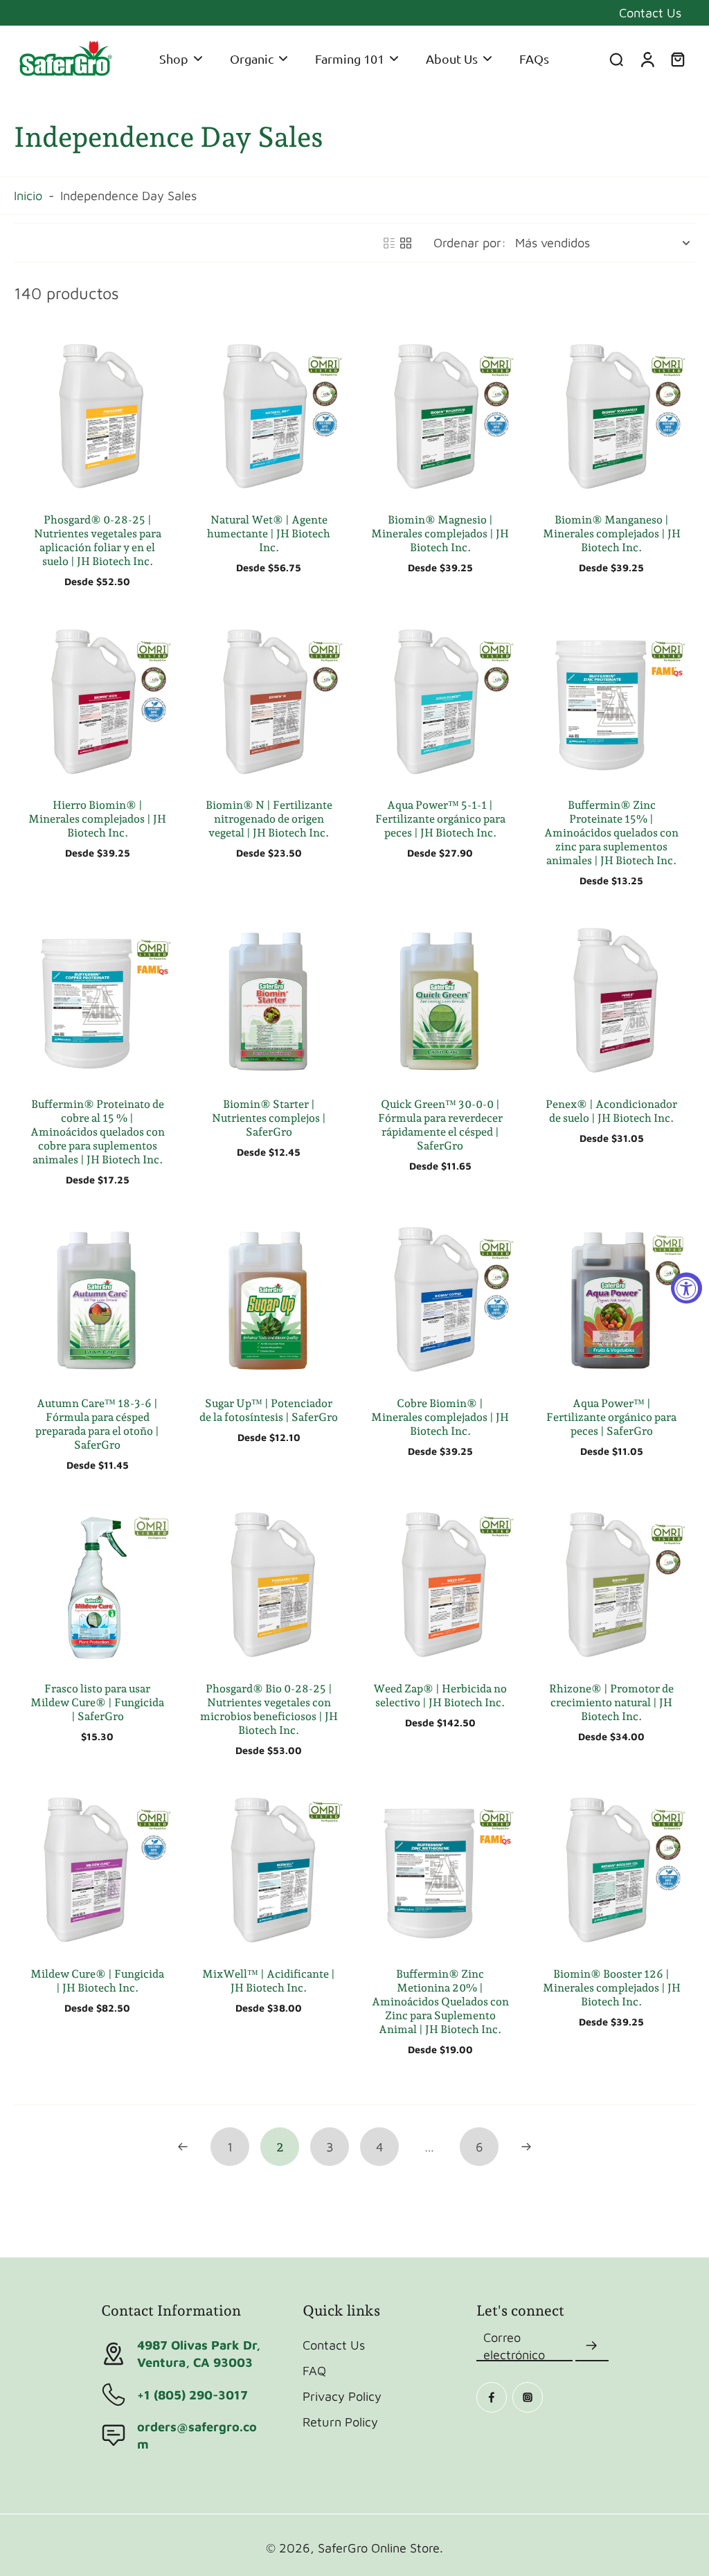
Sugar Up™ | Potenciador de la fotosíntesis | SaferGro (269, 1410)
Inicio (28, 195)
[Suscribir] (592, 2346)
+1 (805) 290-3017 (192, 2395)
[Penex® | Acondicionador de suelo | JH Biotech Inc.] (612, 1000)
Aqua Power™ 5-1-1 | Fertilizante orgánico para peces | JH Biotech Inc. (440, 819)
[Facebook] (492, 2397)
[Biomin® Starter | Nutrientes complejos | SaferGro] (269, 1000)
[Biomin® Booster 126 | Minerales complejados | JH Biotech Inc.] (612, 1870)
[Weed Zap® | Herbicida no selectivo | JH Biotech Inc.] (440, 1584)
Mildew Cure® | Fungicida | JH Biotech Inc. (97, 1981)
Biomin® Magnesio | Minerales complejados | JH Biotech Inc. (440, 534)
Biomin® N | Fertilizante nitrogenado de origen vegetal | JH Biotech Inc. (269, 819)
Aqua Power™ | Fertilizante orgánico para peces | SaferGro (611, 1417)
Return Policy (340, 2422)
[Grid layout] (406, 243)
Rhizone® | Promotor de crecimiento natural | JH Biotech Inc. (611, 1702)
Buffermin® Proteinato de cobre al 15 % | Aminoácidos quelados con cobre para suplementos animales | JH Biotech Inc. (98, 1132)
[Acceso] (647, 59)
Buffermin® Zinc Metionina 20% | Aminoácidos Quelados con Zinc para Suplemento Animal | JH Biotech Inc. (440, 2002)
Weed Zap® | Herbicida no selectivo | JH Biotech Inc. (440, 1696)
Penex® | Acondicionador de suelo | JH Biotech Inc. (611, 1111)
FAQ (314, 2370)
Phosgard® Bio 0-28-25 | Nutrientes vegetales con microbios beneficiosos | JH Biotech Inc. (269, 1709)
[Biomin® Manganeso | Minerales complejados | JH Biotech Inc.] (612, 416)
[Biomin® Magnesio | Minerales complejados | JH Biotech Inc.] (440, 416)
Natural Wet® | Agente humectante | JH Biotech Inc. (269, 534)
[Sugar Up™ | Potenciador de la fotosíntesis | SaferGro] (269, 1299)
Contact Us (650, 12)
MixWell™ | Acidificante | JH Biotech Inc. (269, 1981)
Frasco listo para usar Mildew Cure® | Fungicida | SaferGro (97, 1702)
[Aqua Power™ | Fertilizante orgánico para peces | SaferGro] (612, 1299)
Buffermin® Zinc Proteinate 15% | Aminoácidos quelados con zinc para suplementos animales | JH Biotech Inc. (611, 833)
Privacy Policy (342, 2396)
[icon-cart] (677, 59)
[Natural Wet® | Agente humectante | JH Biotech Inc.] (269, 416)
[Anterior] (183, 2147)
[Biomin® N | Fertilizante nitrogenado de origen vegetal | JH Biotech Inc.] (269, 701)
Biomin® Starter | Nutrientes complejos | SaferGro (269, 1118)
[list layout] (389, 243)
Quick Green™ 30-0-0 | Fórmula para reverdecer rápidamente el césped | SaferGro (440, 1125)
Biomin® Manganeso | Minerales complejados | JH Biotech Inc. (612, 534)
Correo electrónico (514, 2346)
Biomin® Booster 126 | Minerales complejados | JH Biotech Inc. (612, 1988)
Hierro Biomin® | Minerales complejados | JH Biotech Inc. (97, 819)
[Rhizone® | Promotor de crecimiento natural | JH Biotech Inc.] (612, 1584)
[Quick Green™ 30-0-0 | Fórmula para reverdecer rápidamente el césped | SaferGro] (440, 1000)
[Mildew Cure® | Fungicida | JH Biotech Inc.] (98, 1870)
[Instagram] (528, 2397)
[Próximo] (526, 2147)
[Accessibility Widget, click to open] (686, 1288)
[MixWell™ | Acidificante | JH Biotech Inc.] (269, 1870)
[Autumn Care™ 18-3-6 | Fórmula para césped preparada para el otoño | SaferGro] (98, 1299)
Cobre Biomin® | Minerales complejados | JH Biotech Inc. (440, 1417)
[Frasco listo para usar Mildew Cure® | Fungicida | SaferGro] (98, 1584)
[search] (616, 59)
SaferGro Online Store (379, 2548)
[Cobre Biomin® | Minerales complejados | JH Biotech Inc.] (440, 1299)
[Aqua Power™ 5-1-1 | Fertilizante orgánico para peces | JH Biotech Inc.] (440, 701)
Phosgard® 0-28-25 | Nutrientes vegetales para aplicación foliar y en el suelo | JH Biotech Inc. (98, 540)
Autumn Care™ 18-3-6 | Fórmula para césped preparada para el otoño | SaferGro (97, 1424)
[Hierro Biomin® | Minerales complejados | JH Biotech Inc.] (98, 701)
